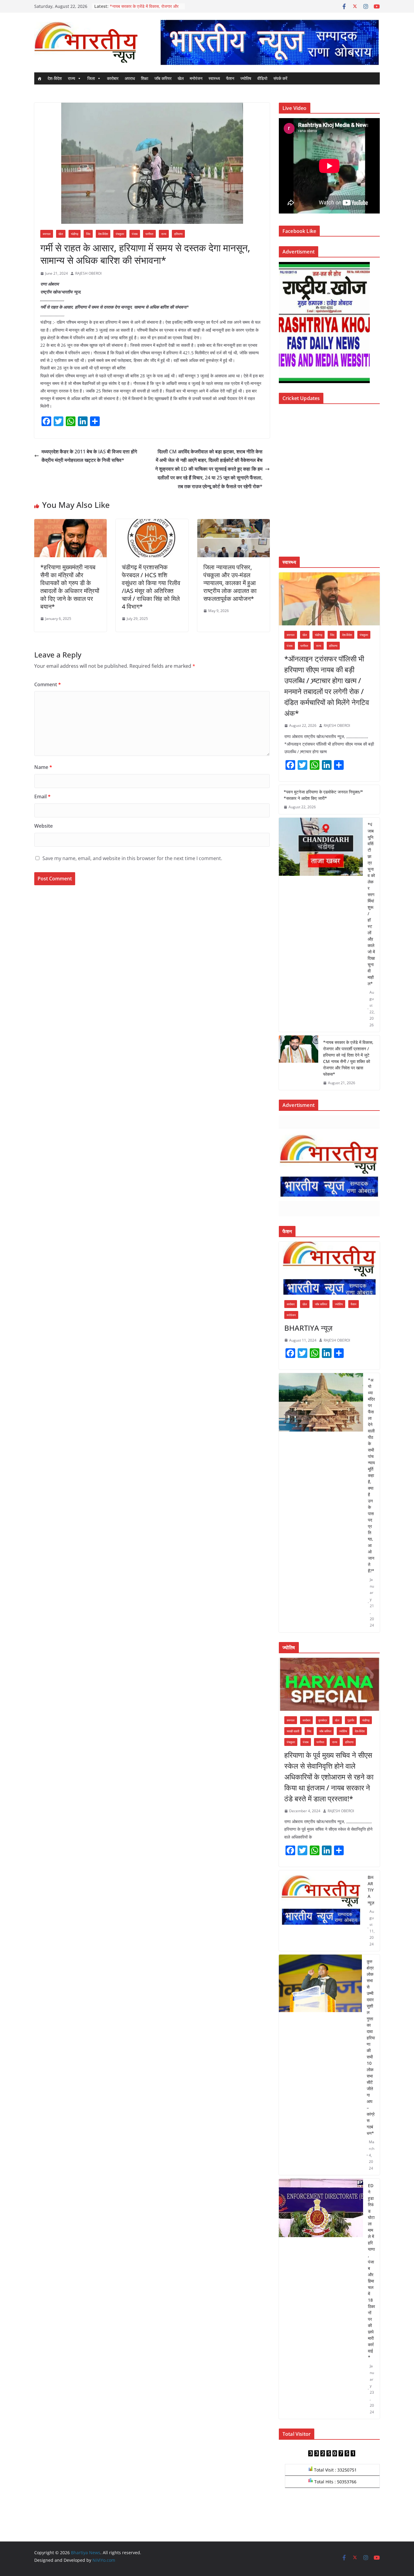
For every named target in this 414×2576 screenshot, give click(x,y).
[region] (269, 42)
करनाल (47, 234)
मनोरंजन (196, 78)
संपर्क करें (280, 78)
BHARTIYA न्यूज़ (308, 1328)
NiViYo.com (104, 2560)
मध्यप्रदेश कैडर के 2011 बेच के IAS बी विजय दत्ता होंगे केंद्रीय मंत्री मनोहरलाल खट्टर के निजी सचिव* (89, 456)
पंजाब (135, 234)
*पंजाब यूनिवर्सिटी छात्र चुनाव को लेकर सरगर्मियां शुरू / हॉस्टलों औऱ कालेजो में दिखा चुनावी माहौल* (371, 904)
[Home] (39, 78)
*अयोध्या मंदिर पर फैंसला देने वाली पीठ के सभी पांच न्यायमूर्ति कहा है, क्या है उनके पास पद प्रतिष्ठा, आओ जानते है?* (371, 1475)
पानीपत (149, 234)
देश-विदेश (55, 78)
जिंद (88, 234)
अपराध (130, 78)
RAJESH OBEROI (88, 273)
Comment (48, 684)
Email (42, 796)
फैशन (230, 78)
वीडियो (262, 78)
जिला (91, 78)
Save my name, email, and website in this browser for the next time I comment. (132, 858)
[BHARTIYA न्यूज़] (329, 1268)
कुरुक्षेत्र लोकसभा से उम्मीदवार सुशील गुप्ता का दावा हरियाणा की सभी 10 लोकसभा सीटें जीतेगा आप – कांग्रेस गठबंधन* (371, 2047)
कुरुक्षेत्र (323, 1720)
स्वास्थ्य (214, 78)
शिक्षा (145, 78)
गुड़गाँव (351, 1720)
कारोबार (113, 78)
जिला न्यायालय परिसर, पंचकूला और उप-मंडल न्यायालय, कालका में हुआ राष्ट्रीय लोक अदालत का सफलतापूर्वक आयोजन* (230, 583)
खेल (181, 78)
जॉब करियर (163, 78)
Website (43, 826)
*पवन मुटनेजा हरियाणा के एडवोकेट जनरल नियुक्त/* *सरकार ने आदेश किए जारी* (323, 795)
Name (43, 767)
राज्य (72, 78)
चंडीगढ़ (75, 234)
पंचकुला (120, 234)
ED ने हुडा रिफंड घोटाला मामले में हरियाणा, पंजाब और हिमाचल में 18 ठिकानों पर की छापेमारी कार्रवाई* (371, 2271)
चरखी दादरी (293, 1731)
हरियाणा (178, 234)
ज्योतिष (246, 78)
